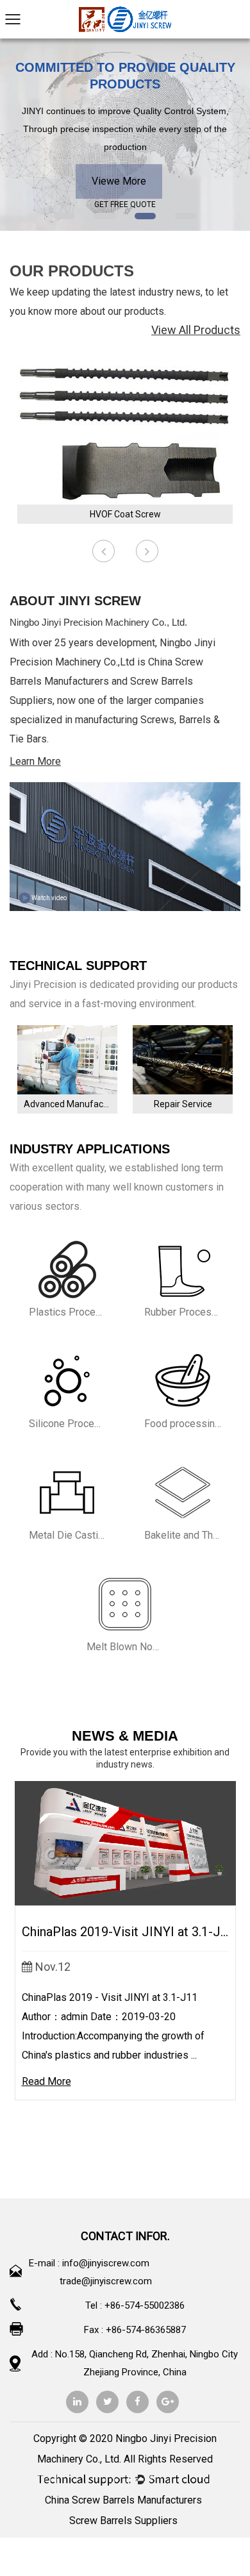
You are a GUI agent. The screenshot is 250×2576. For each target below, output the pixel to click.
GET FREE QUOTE (125, 205)
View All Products (196, 330)
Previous (18, 135)
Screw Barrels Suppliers (123, 2521)
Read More (46, 2081)
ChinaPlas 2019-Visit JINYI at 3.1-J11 (128, 1932)
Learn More (35, 761)
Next (232, 135)
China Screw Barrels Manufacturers (123, 2500)
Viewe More (119, 181)
